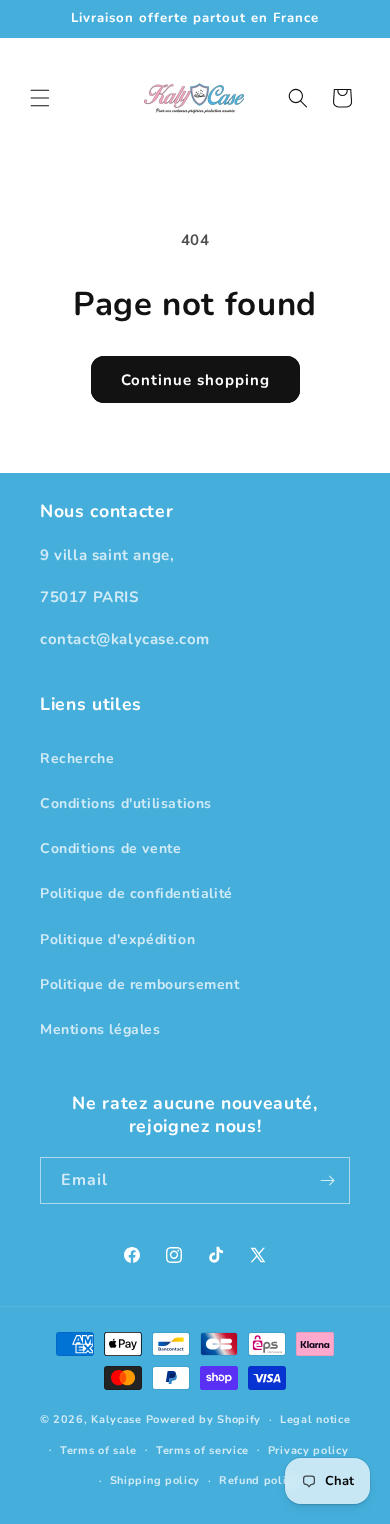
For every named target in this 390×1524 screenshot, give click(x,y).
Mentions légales (100, 1029)
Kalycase (116, 1419)
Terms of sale (98, 1450)
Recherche (77, 758)
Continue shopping (195, 380)
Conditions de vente (110, 848)
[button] (40, 98)
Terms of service (202, 1450)
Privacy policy (308, 1450)
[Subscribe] (327, 1180)
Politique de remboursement (140, 984)
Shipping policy (155, 1480)
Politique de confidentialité (136, 893)
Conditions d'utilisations (126, 803)
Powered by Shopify (204, 1419)
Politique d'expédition (117, 939)
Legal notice (315, 1419)
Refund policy (259, 1480)
